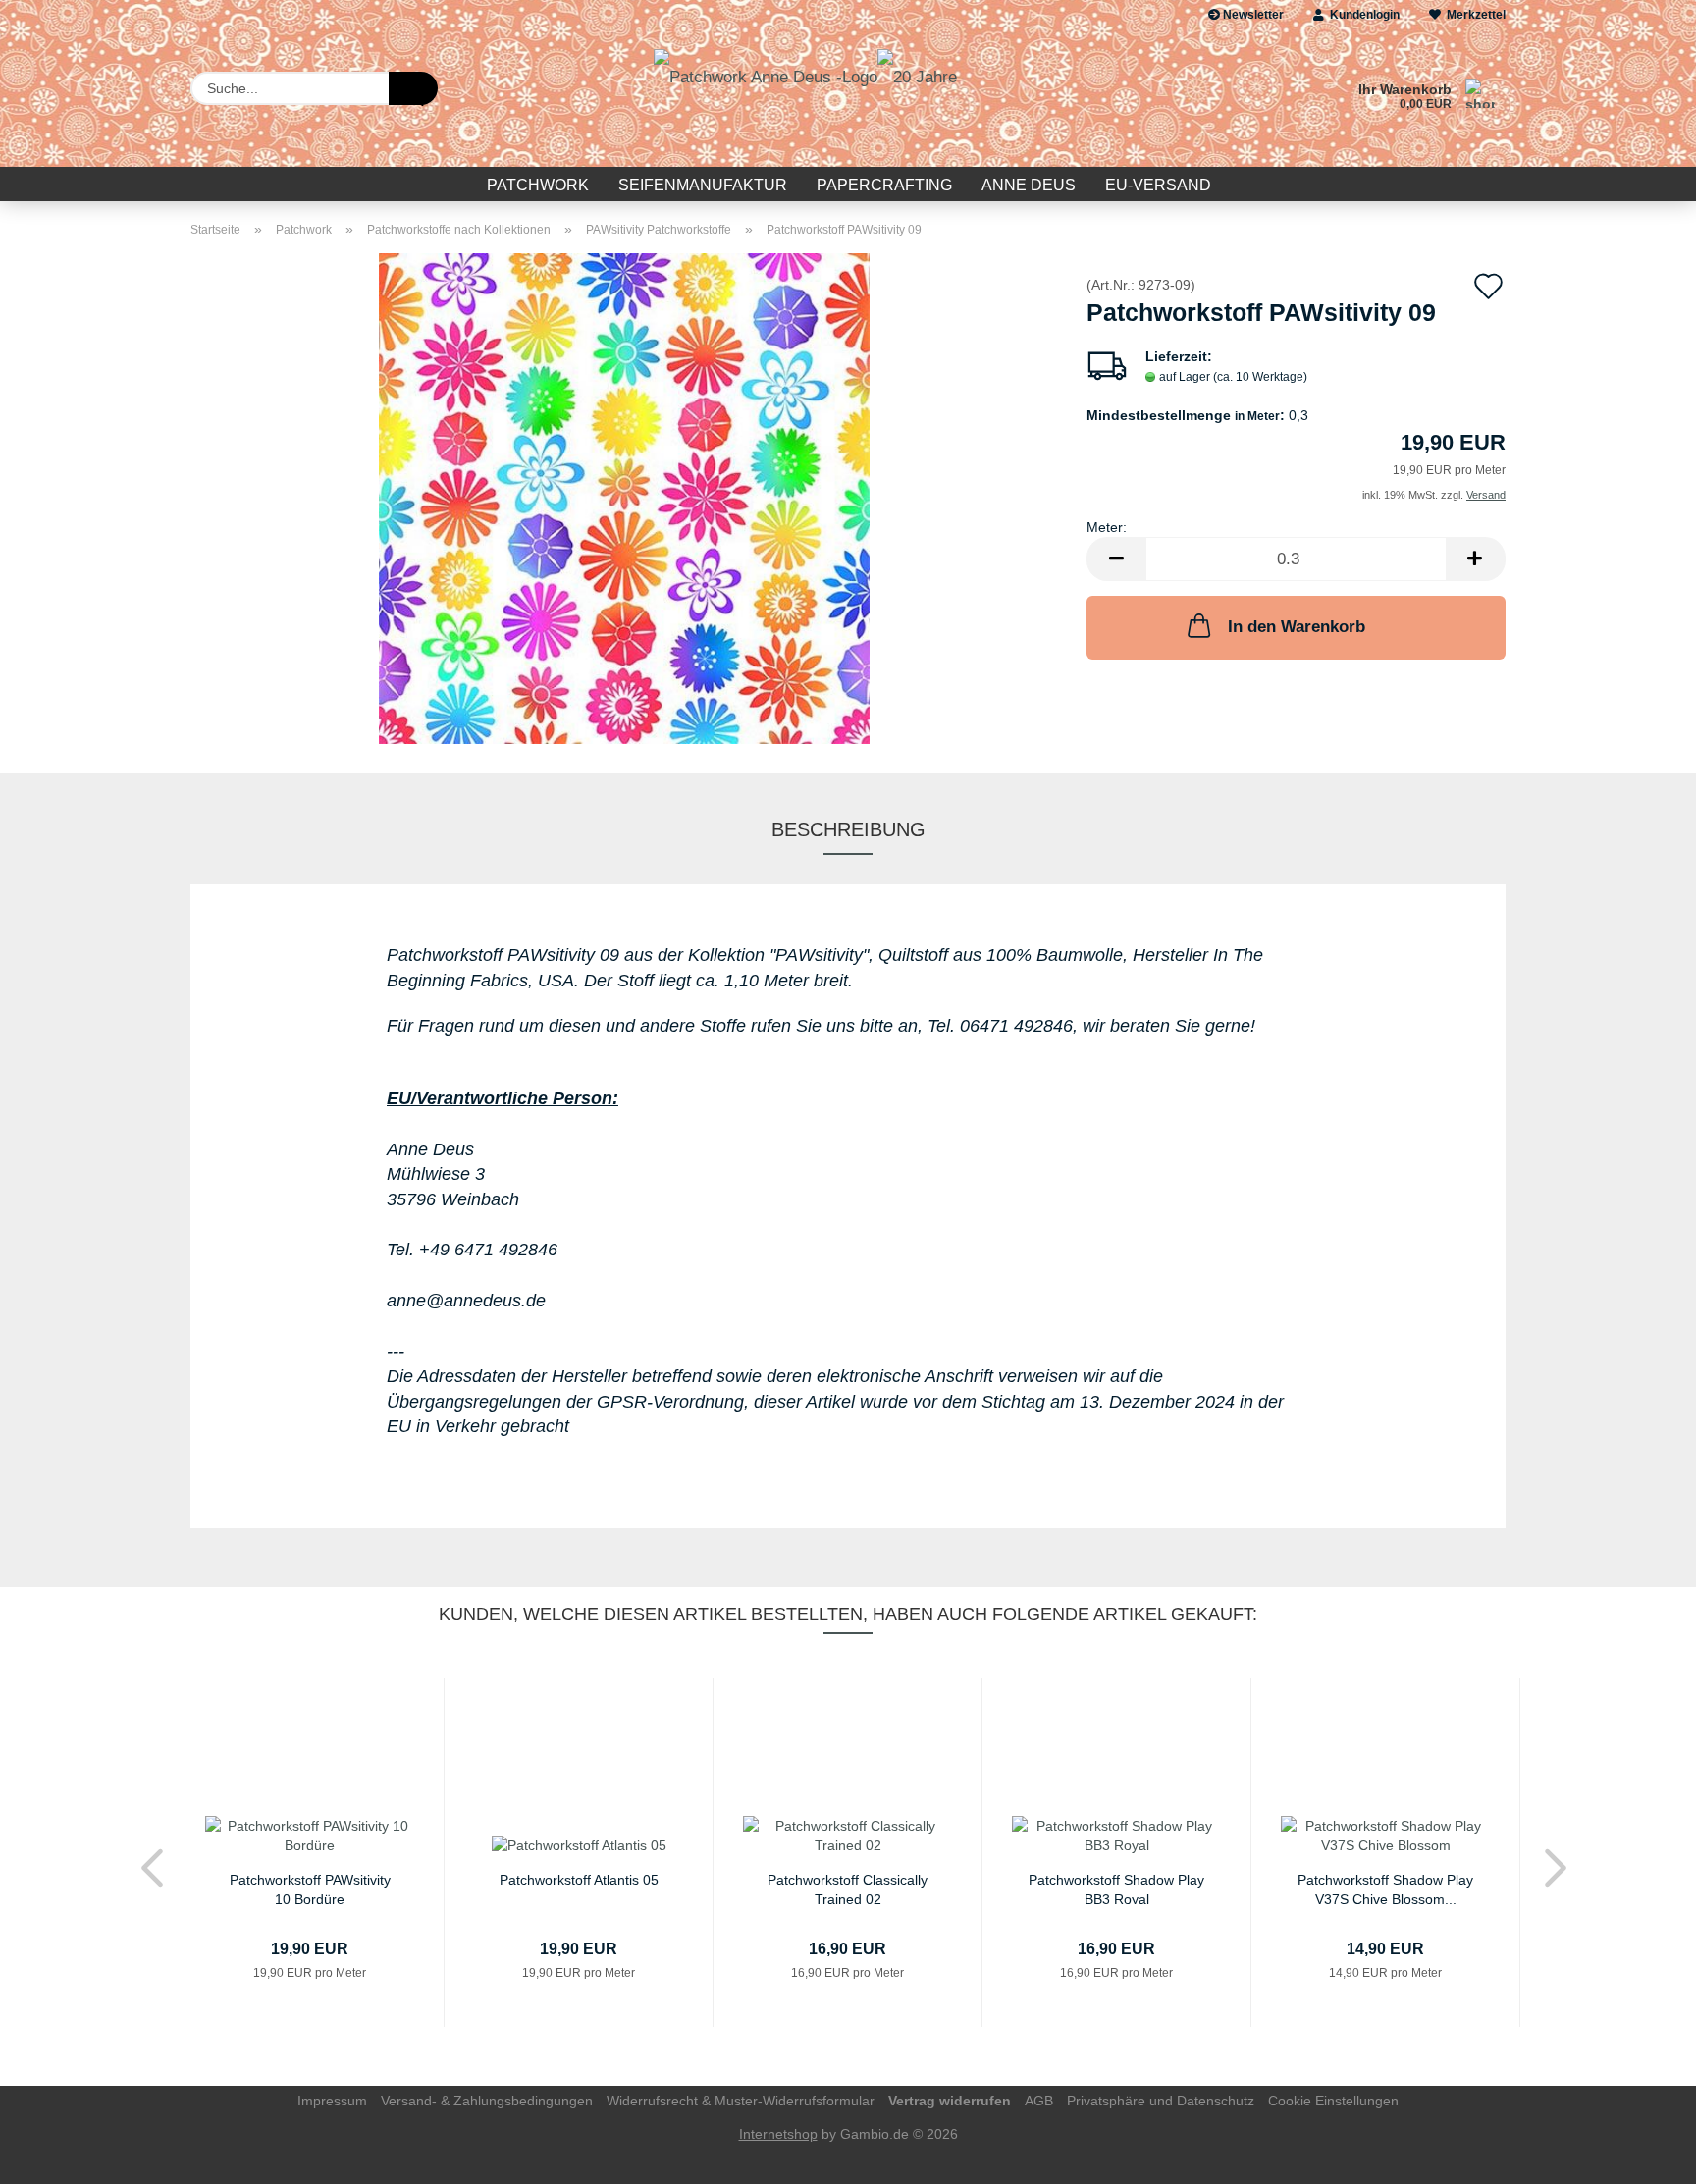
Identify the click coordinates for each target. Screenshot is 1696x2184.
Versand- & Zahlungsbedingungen (487, 2101)
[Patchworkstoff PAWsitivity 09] (624, 498)
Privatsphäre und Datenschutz (1161, 2101)
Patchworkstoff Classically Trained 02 (848, 1888)
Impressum (332, 2101)
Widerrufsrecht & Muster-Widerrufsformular (741, 2101)
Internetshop (778, 2134)
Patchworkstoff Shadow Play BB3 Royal (1116, 1888)
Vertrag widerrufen (950, 2101)
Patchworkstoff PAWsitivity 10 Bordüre (310, 1888)
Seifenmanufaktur (703, 185)
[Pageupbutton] (1642, 2155)
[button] (1116, 559)
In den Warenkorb (1297, 627)
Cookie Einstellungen (1333, 2101)
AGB (1039, 2101)
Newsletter (1252, 15)
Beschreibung (848, 829)
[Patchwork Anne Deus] (805, 98)
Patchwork (538, 185)
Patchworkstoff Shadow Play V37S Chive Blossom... (1385, 1888)
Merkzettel (1473, 15)
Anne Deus (1029, 185)
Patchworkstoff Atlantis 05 (579, 1880)
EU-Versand (1158, 185)
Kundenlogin (1362, 15)
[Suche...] (413, 88)
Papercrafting (884, 185)
